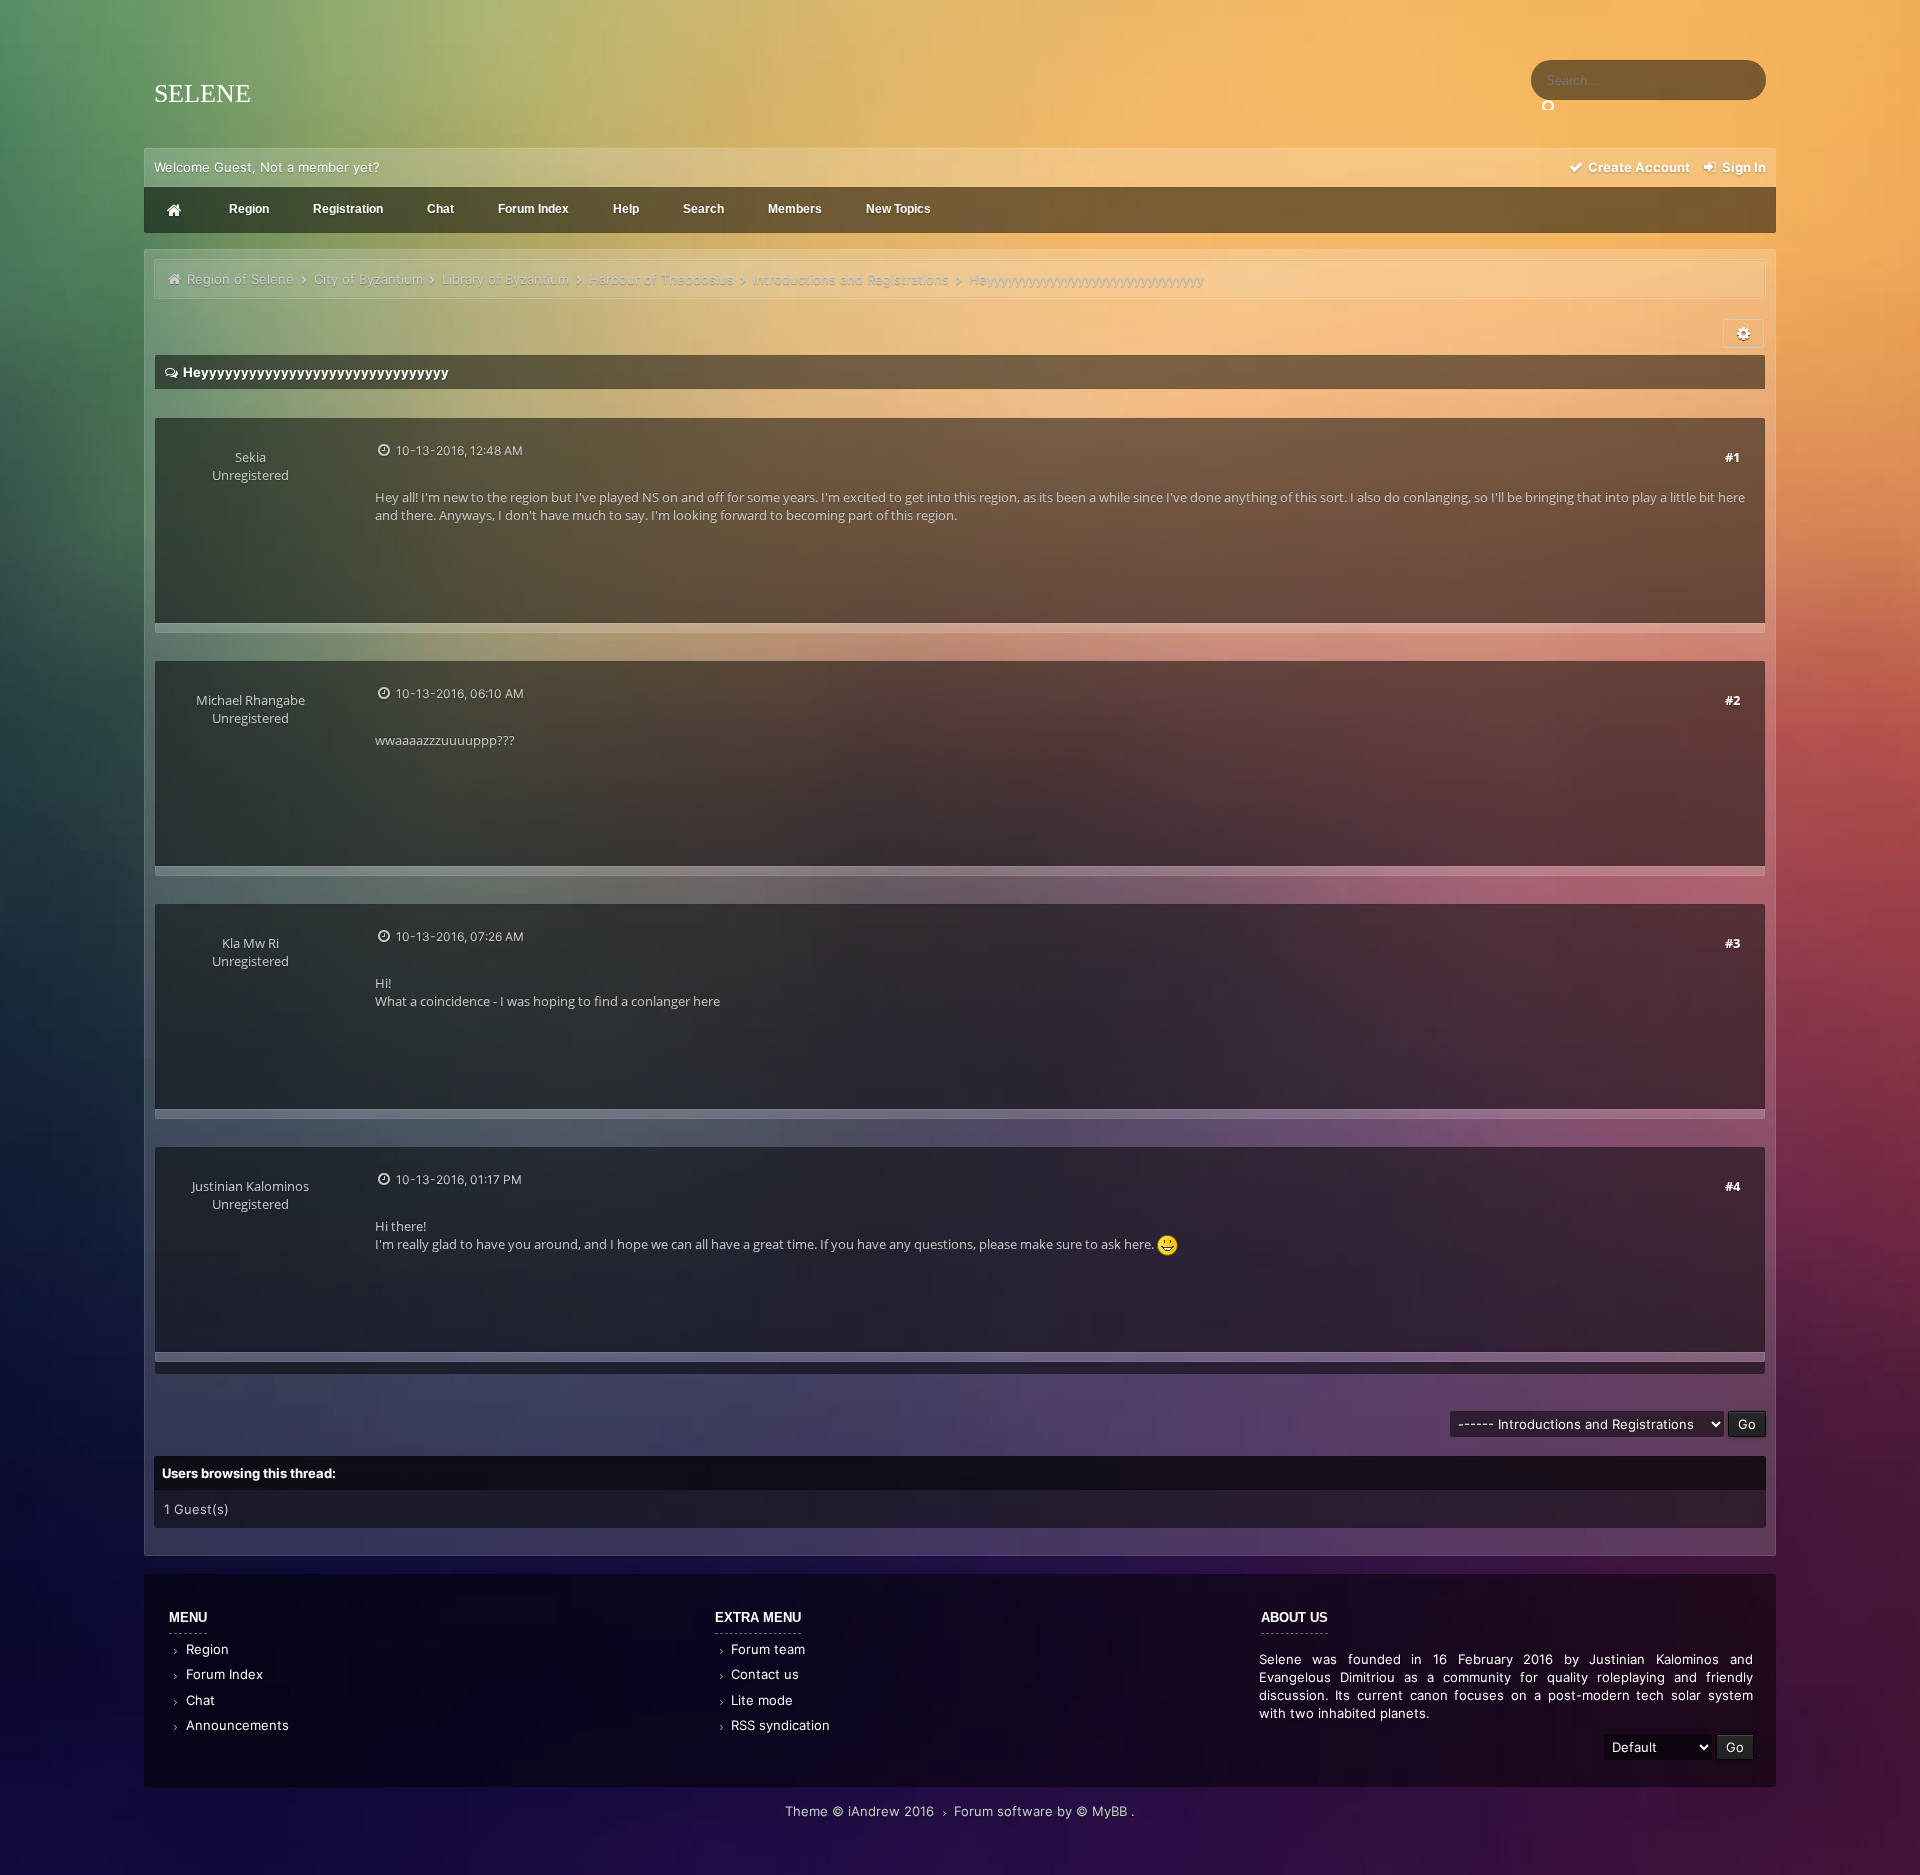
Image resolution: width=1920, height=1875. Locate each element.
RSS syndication (778, 1725)
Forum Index (222, 1674)
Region (205, 1649)
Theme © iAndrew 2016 (861, 1811)
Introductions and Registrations (851, 279)
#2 (1732, 700)
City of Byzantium (368, 279)
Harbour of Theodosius (661, 279)
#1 (1732, 457)
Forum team (766, 1649)
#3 (1732, 943)
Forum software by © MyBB (1042, 1811)
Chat (198, 1700)
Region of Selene (240, 279)
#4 (1732, 1186)
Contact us (763, 1674)
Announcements (235, 1725)
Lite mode (760, 1700)
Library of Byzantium (505, 279)
